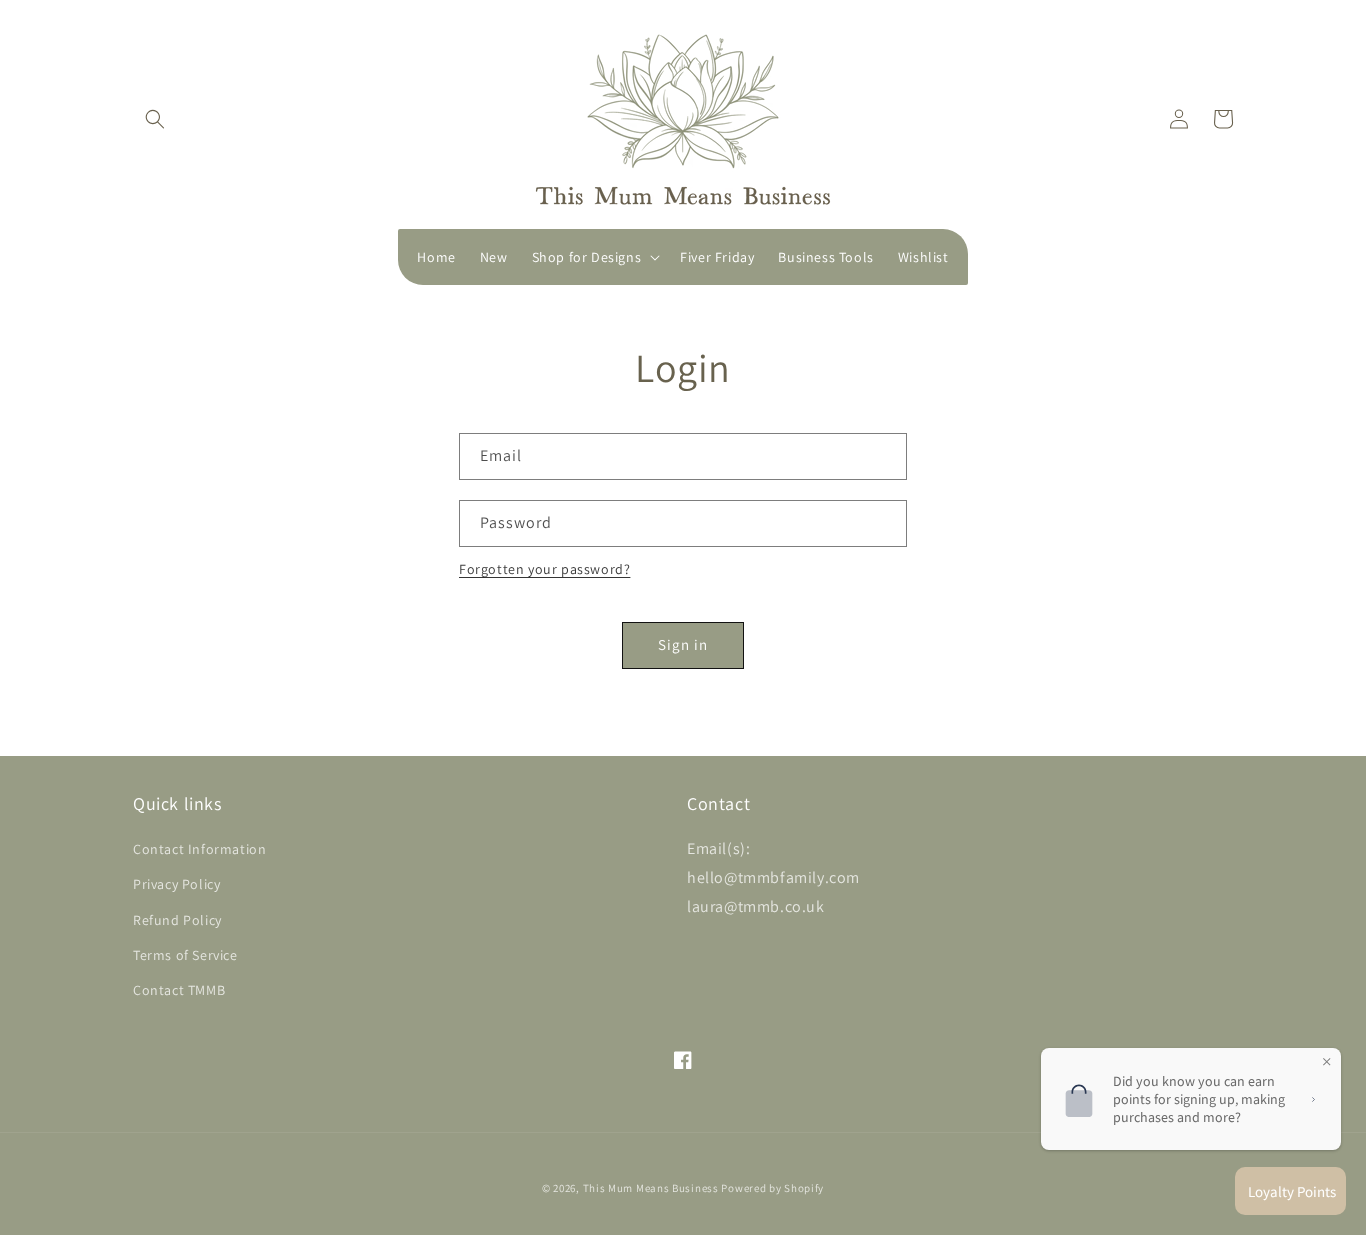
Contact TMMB (179, 990)
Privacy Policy (176, 884)
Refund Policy (177, 920)
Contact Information (199, 849)
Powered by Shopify (772, 1188)
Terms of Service (185, 955)
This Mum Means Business (651, 1188)
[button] (155, 119)
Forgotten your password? (544, 569)
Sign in (683, 644)
